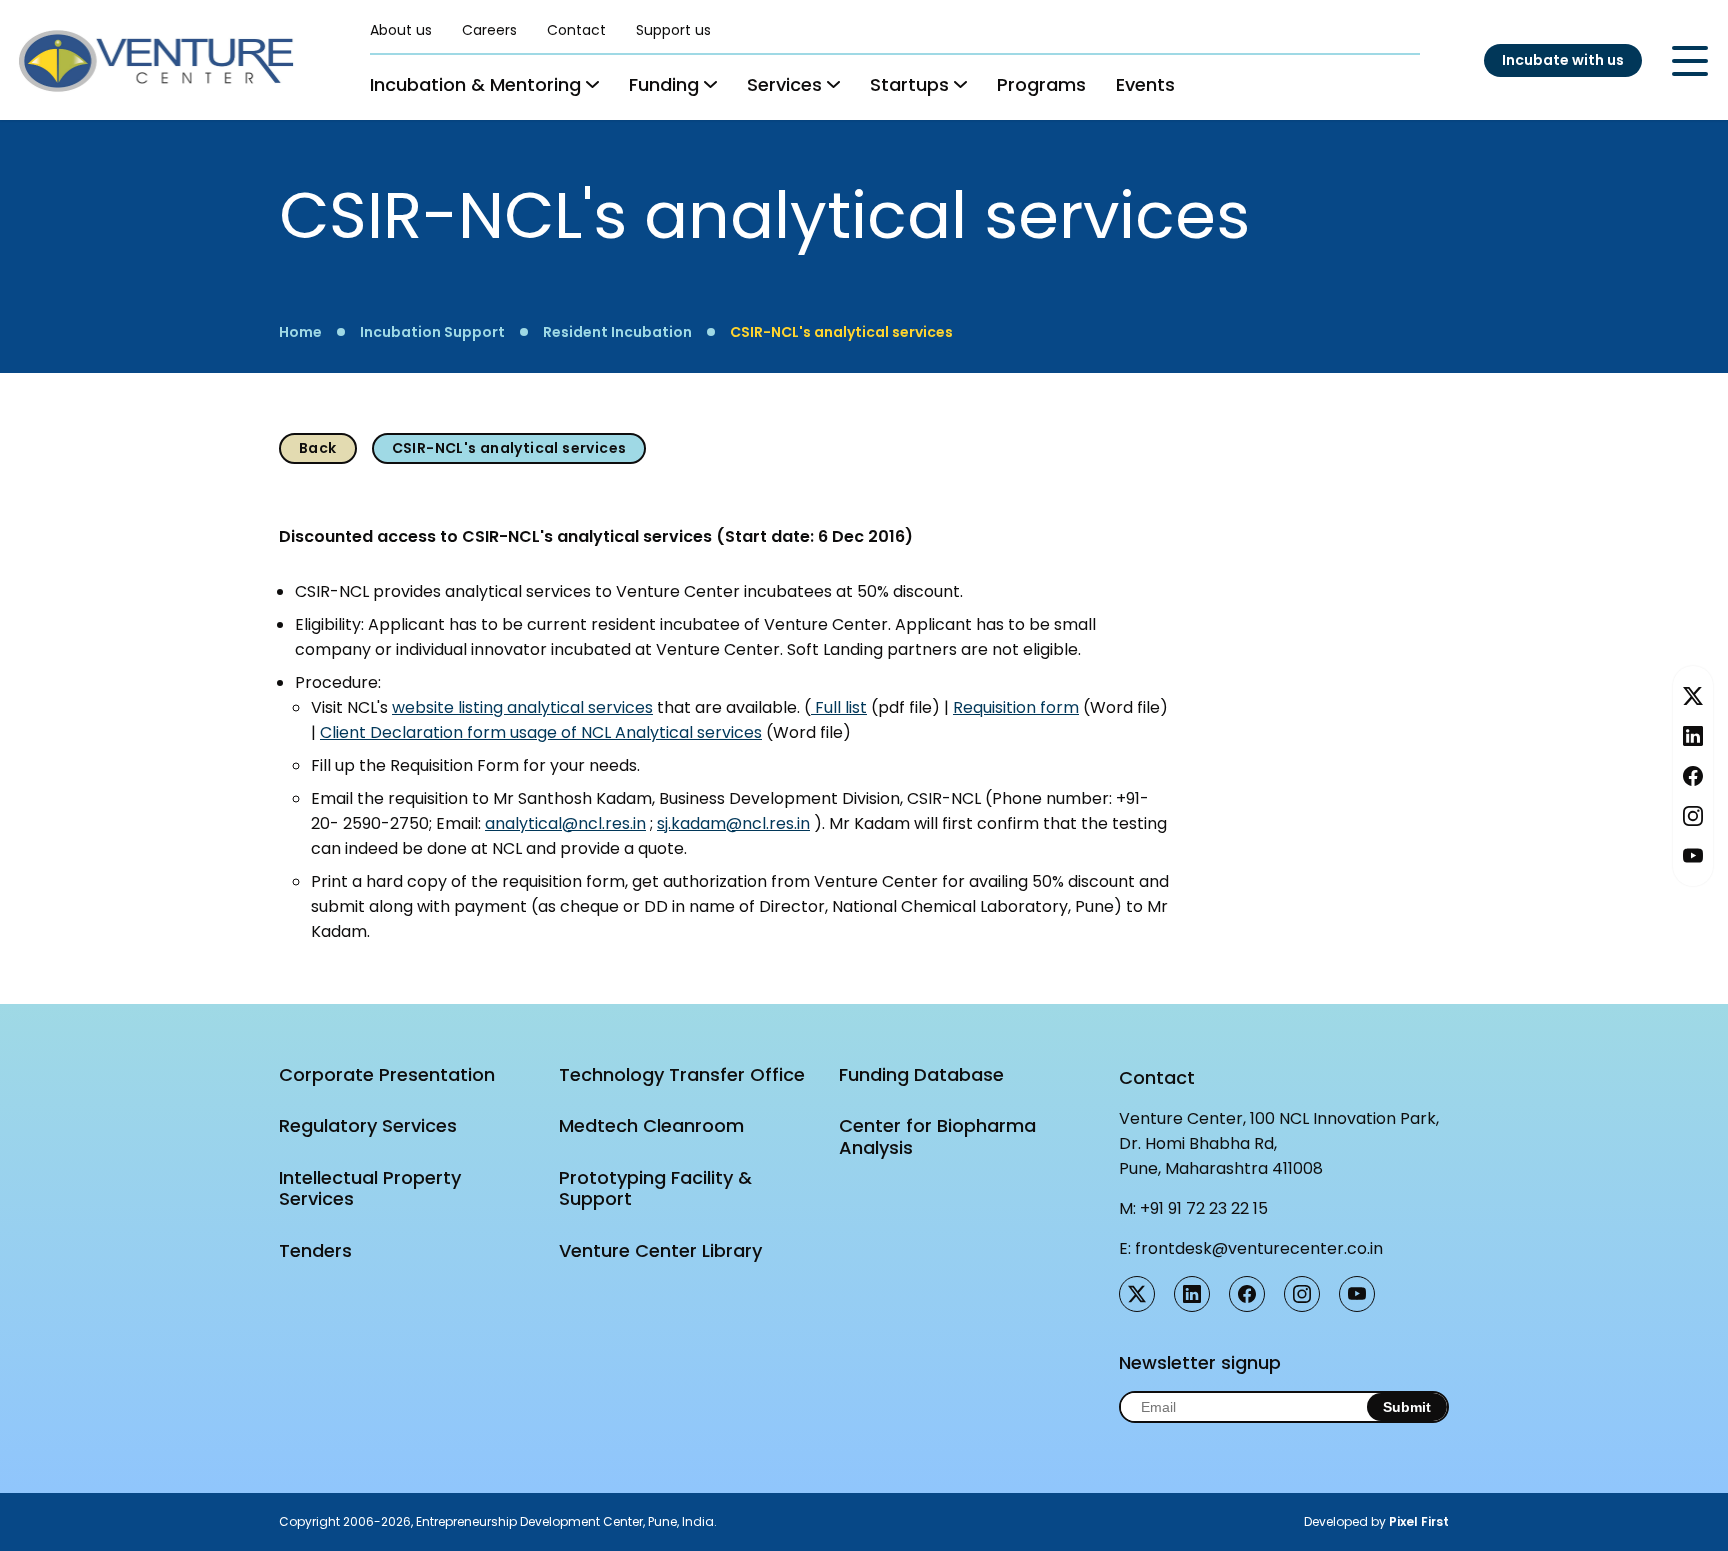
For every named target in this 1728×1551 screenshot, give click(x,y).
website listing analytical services (522, 707)
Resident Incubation (617, 332)
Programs (1041, 84)
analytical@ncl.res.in (565, 823)
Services (784, 84)
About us (401, 30)
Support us (673, 30)
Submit (1407, 1407)
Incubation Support (432, 332)
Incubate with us (1563, 60)
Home (300, 332)
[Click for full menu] (1690, 61)
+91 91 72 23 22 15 (1204, 1208)
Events (1145, 84)
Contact (576, 30)
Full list (839, 707)
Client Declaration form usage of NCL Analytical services (541, 732)
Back (318, 448)
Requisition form (1016, 707)
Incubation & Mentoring (475, 84)
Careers (489, 30)
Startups (909, 84)
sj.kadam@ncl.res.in (733, 823)
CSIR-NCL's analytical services (841, 332)
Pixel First (1419, 1521)
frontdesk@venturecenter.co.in (1259, 1248)
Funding (664, 84)
